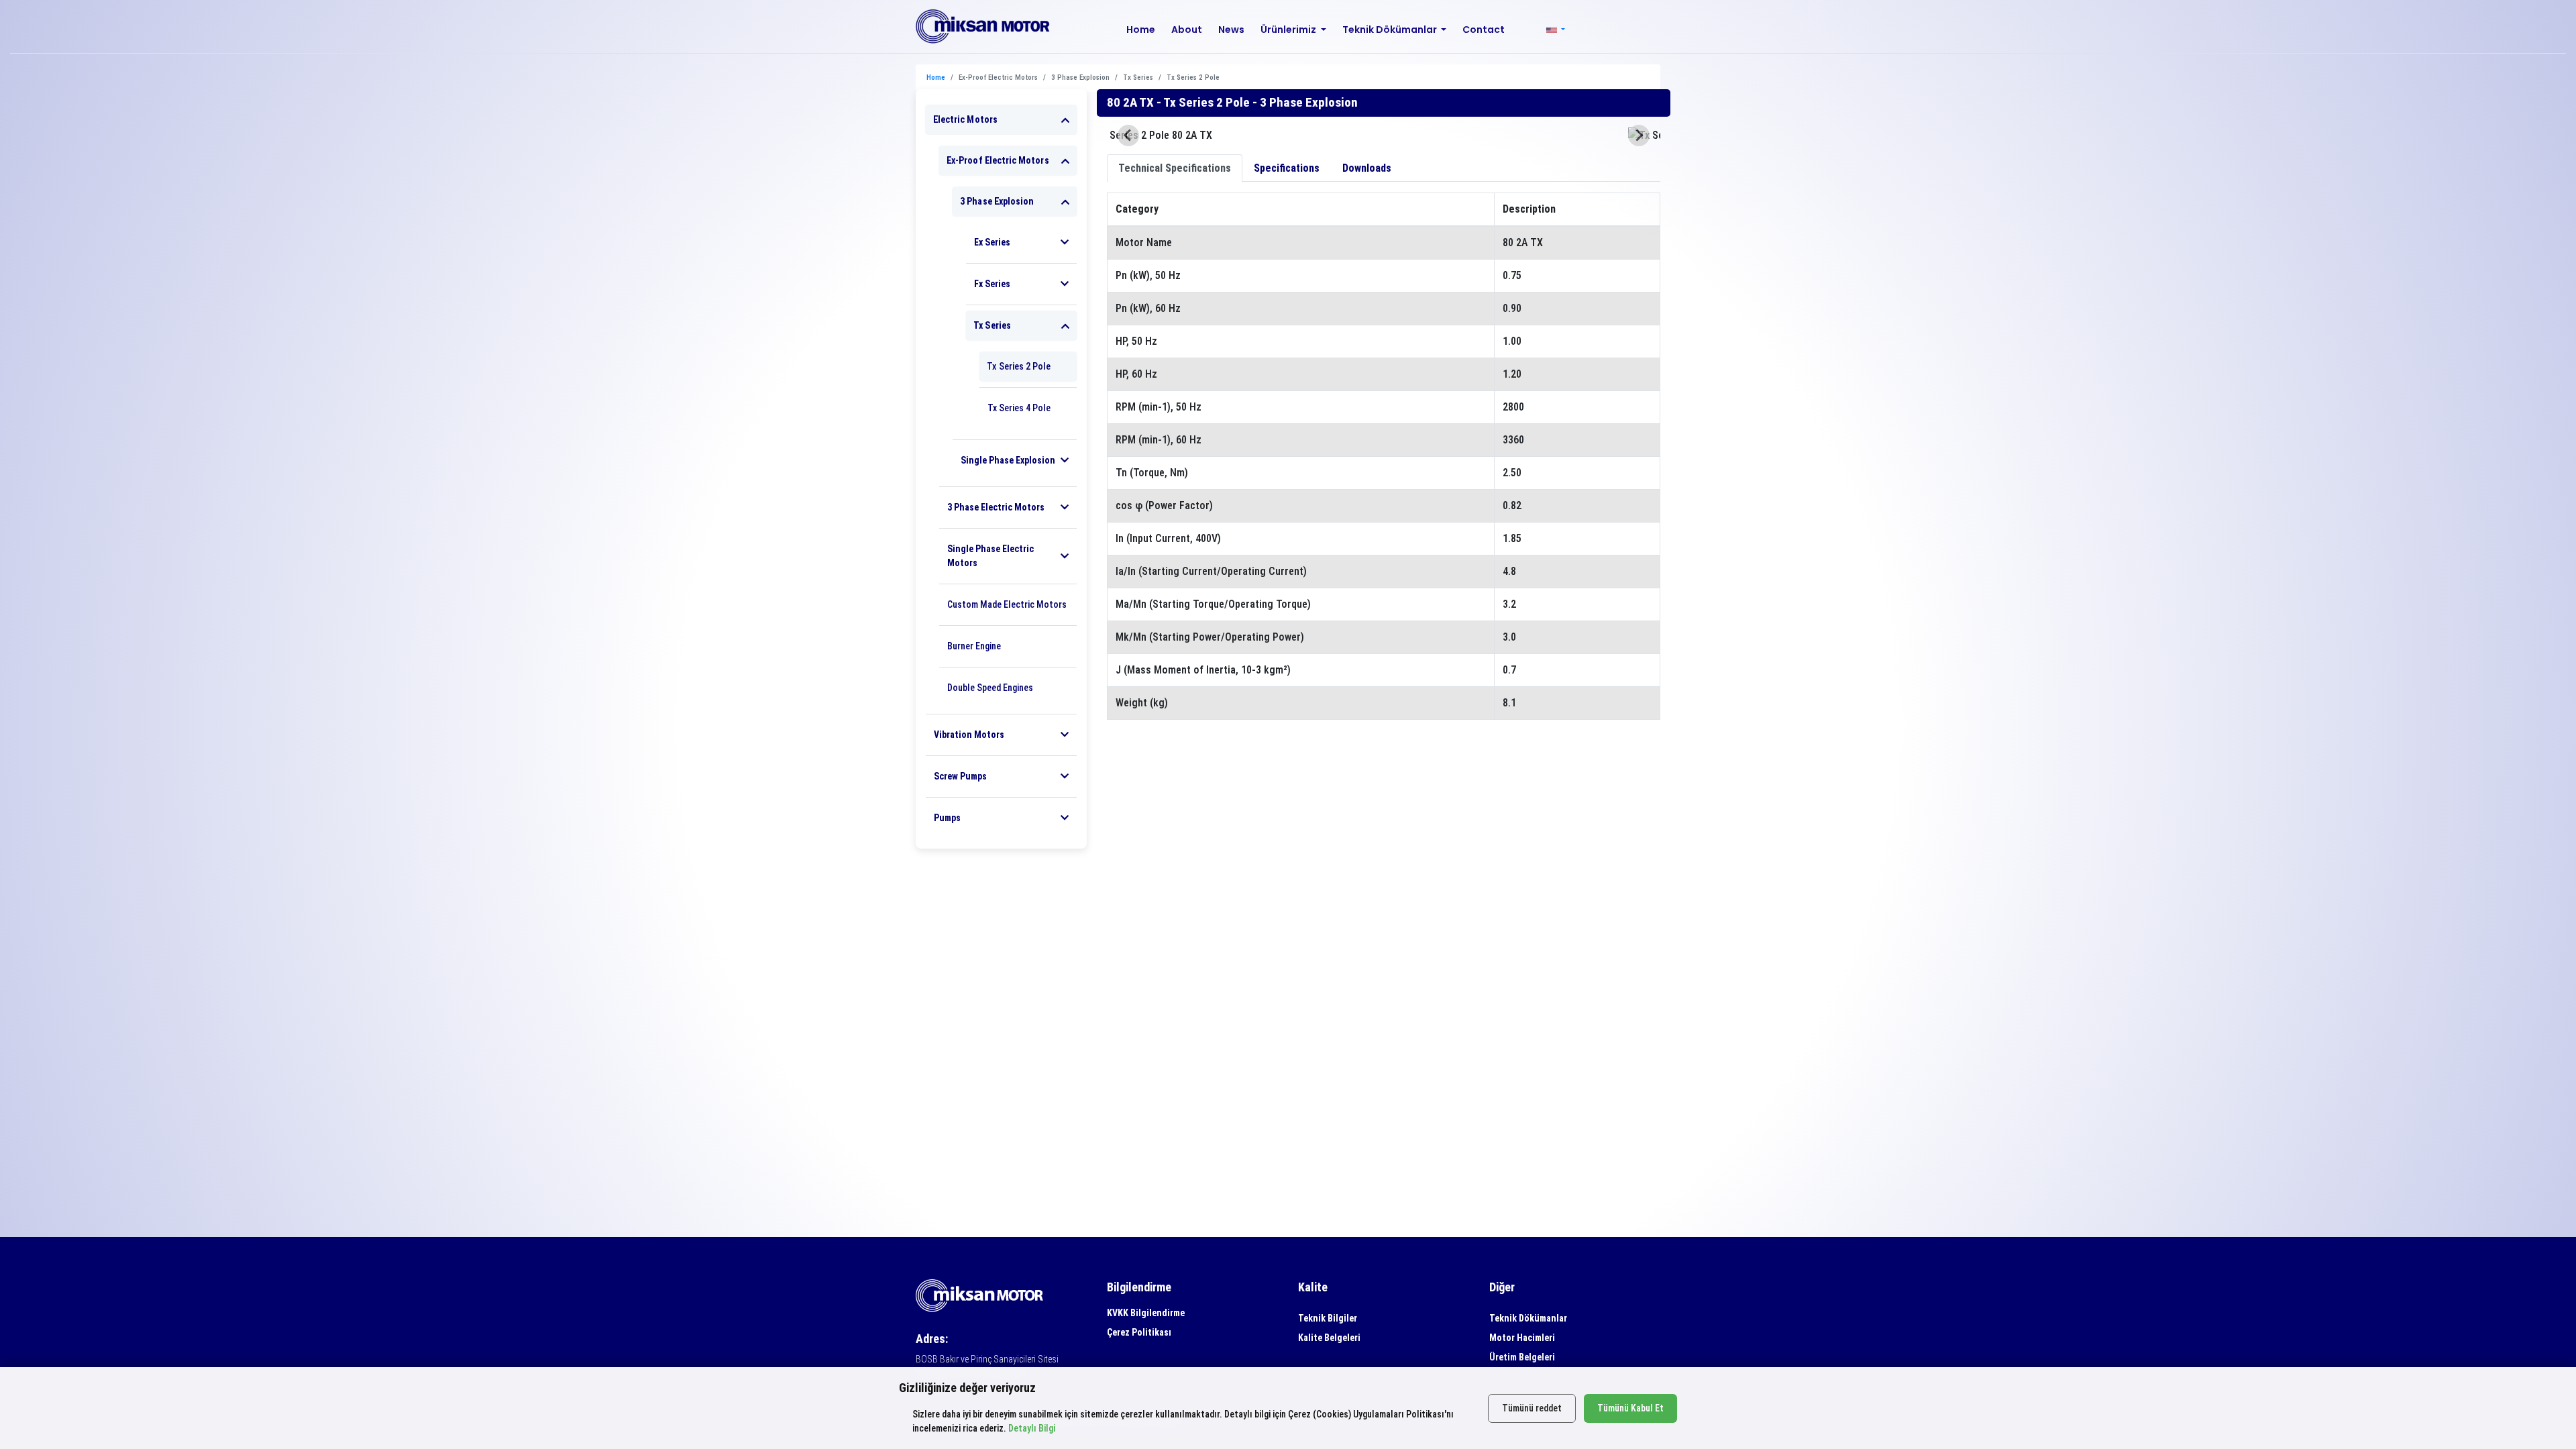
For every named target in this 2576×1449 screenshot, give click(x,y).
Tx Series (992, 325)
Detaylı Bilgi (1032, 1428)
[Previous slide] (1128, 136)
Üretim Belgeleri (1522, 1357)
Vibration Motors (969, 735)
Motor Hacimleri (1522, 1338)
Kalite (1313, 1287)
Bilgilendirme (1139, 1287)
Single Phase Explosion (1008, 460)
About (1187, 30)
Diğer (1502, 1287)
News (1231, 30)
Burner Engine (974, 646)
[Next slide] (1639, 136)
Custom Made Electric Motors (1007, 604)
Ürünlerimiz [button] (1289, 30)
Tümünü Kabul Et (1630, 1408)
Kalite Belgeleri (1329, 1338)
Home (1141, 30)
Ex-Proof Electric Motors (998, 160)
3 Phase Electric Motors (996, 507)
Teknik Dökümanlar (1528, 1318)
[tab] (1175, 168)
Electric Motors (965, 119)
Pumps (947, 818)
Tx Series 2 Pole (1019, 366)
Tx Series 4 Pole (1019, 408)
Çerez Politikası (1139, 1332)
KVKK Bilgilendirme (1146, 1313)
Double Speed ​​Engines (990, 688)
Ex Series (992, 242)
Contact (1484, 30)
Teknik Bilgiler (1328, 1318)
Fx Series (992, 284)
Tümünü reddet (1532, 1408)
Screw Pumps (960, 776)
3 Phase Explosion (997, 201)
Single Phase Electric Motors (990, 556)
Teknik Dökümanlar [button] (1391, 30)
